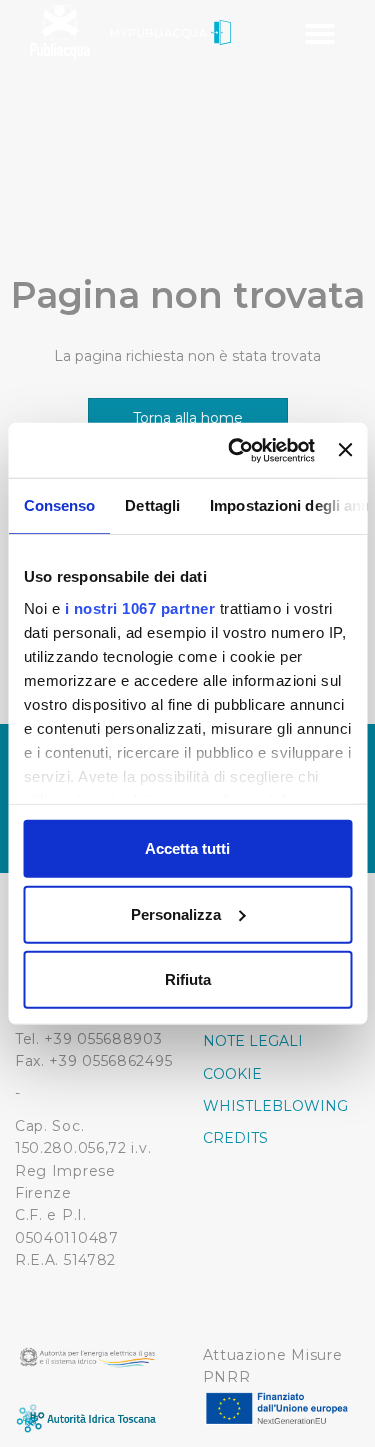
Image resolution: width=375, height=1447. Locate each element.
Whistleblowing (275, 1106)
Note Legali (253, 1041)
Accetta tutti (187, 848)
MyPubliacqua (160, 33)
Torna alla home (188, 418)
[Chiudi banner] (345, 450)
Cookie (232, 1074)
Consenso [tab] (59, 505)
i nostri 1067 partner (139, 607)
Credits (235, 1138)
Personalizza (176, 913)
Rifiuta (188, 979)
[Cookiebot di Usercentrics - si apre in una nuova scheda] (235, 450)
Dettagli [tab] (152, 505)
